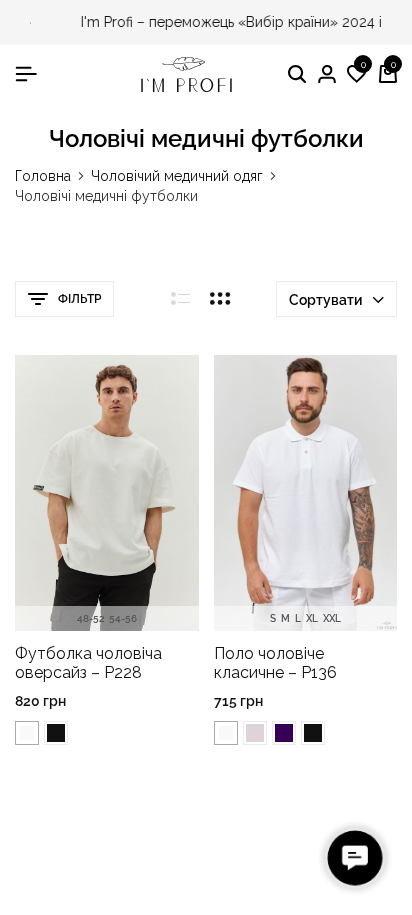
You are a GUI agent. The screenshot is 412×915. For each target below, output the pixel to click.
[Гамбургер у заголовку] (26, 74)
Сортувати (325, 300)
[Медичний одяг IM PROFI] (187, 74)
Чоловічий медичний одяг (177, 176)
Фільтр (79, 299)
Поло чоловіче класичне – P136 (275, 663)
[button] (357, 75)
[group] (107, 493)
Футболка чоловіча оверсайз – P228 (88, 663)
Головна (43, 176)
